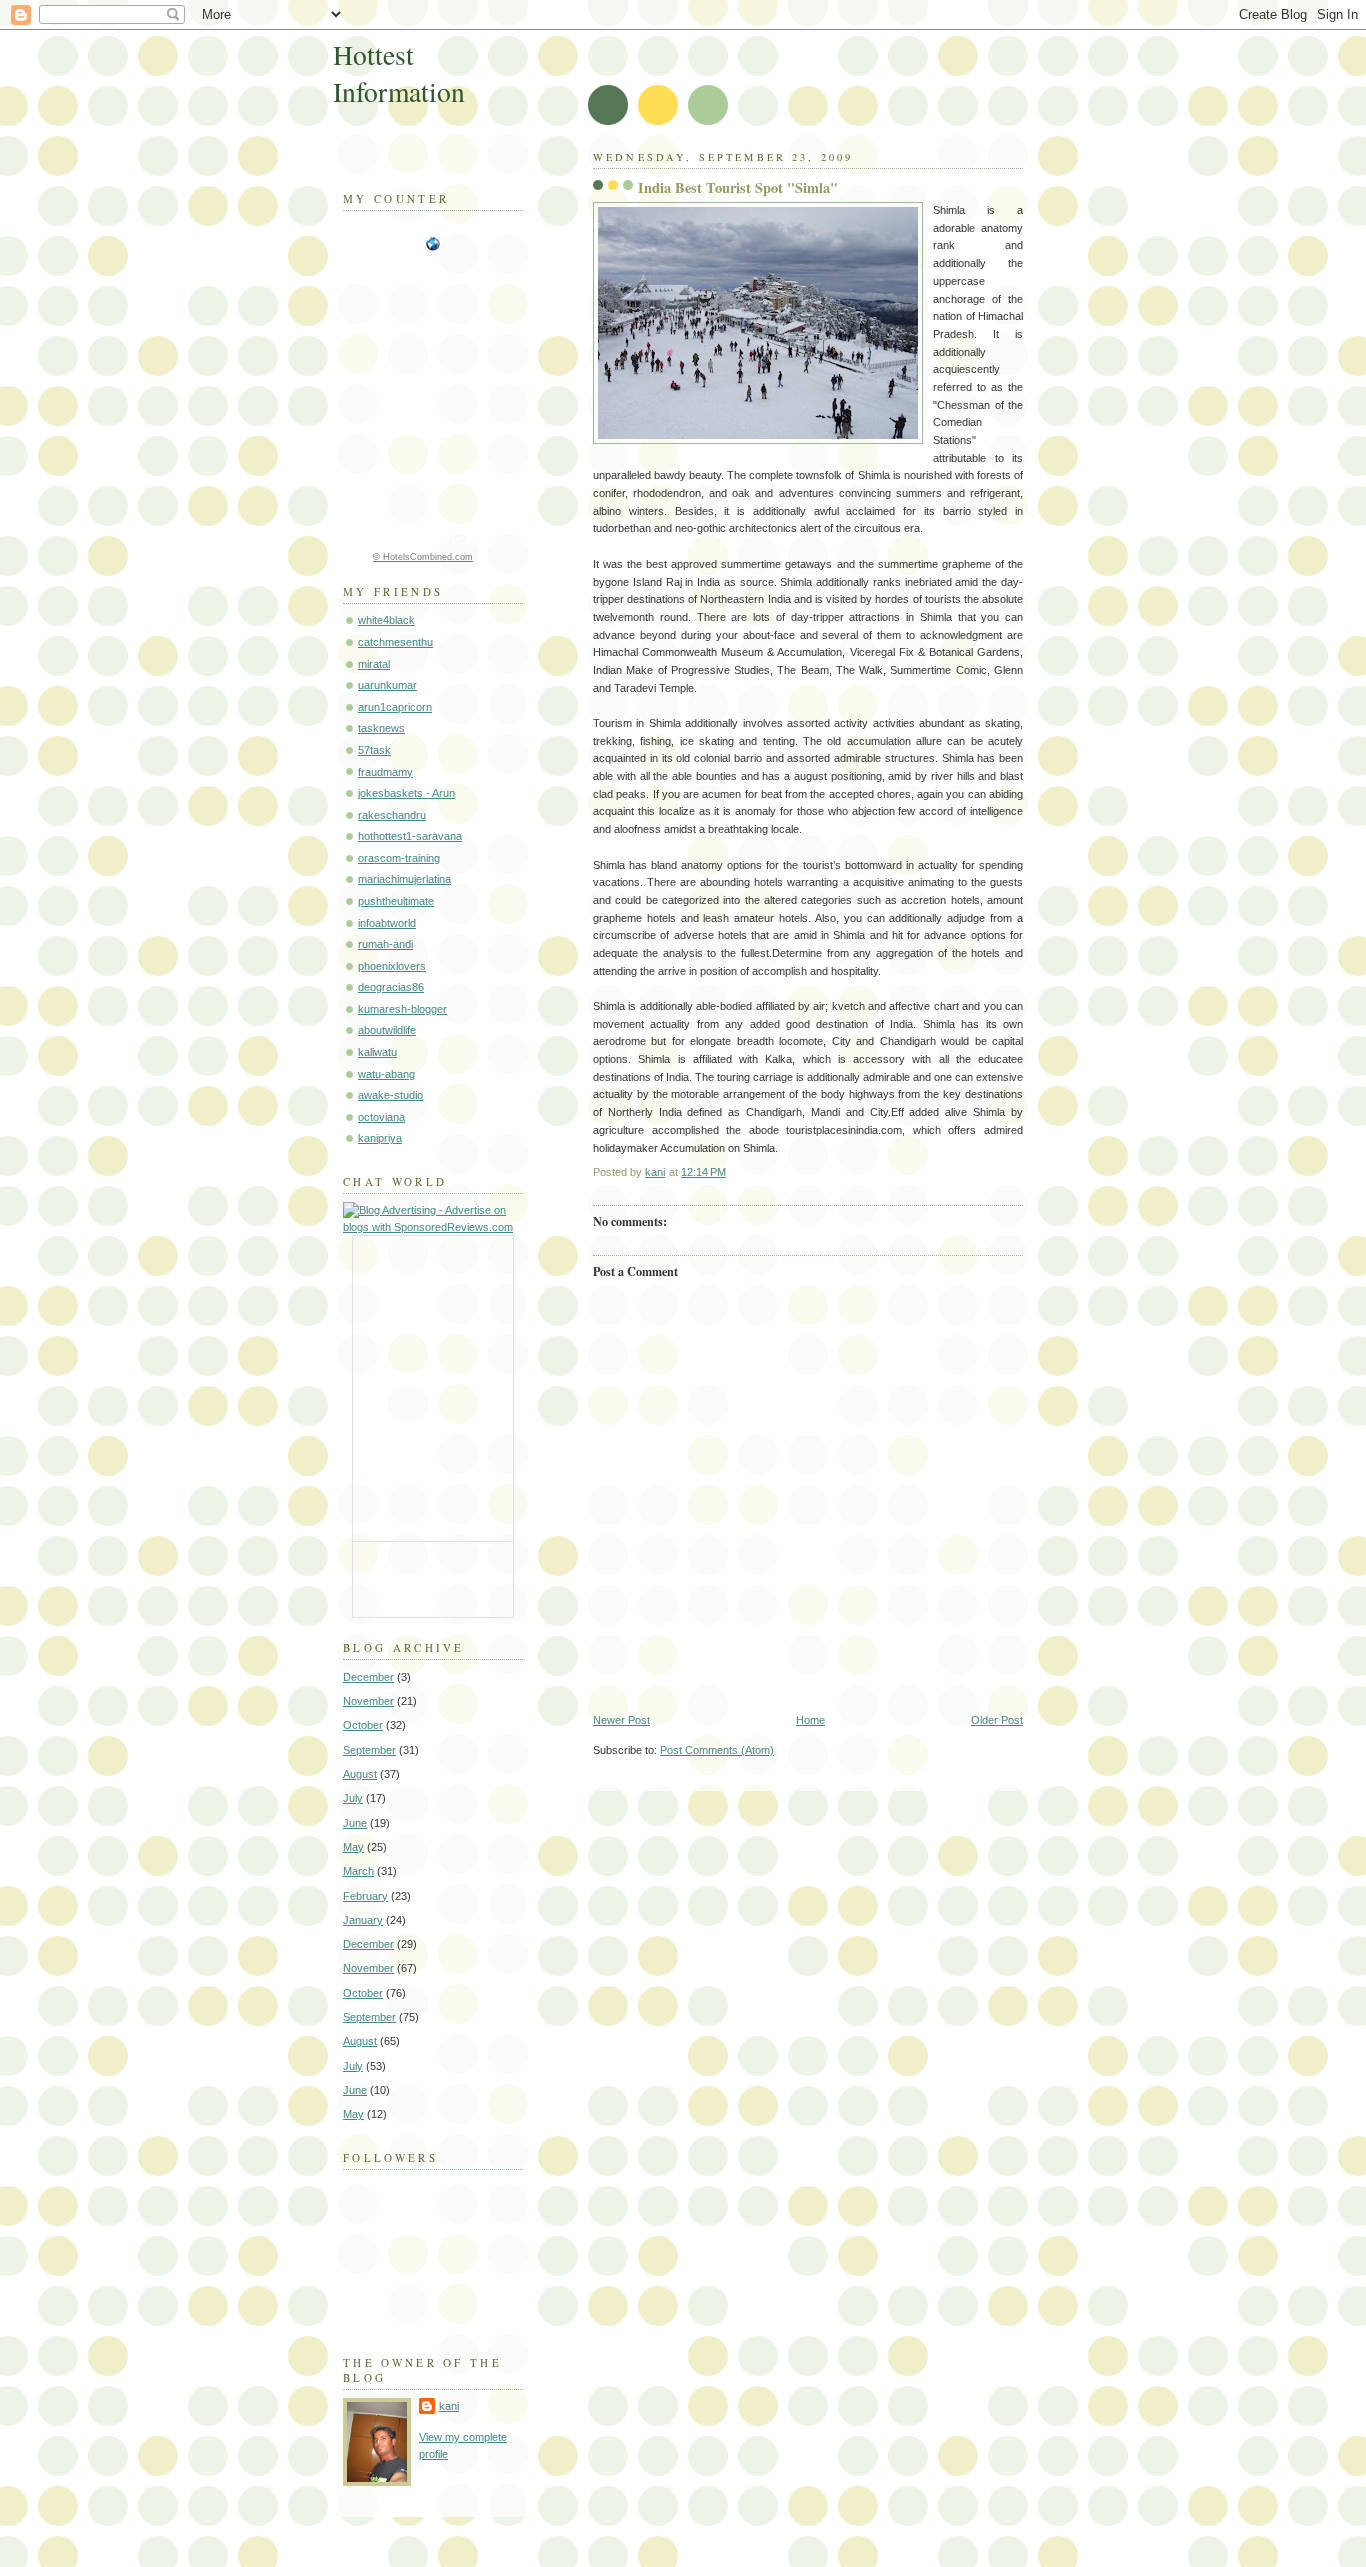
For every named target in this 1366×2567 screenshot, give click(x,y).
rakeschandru (392, 815)
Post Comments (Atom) (717, 1750)
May (353, 1847)
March (358, 1871)
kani (449, 2406)
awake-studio (390, 1095)
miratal (374, 664)
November (368, 1701)
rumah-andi (385, 944)
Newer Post (621, 1720)
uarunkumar (387, 685)
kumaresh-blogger (402, 1009)
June (355, 1823)
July (353, 1798)
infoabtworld (387, 923)
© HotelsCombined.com (423, 557)
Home (810, 1720)
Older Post (997, 1720)
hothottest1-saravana (410, 836)
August (360, 1774)
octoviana (381, 1117)
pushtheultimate (396, 901)
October (363, 1725)
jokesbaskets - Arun (406, 793)
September (369, 1750)
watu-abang (386, 1074)
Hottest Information (399, 73)
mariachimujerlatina (404, 879)
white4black (386, 620)
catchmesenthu (395, 642)
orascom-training (399, 858)
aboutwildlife (387, 1030)
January (363, 1920)
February (365, 1896)
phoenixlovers (392, 966)
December (368, 1677)
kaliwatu (377, 1052)
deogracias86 (391, 987)
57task (374, 750)
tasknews (381, 728)
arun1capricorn (395, 707)
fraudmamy (385, 772)
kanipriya (380, 1138)
